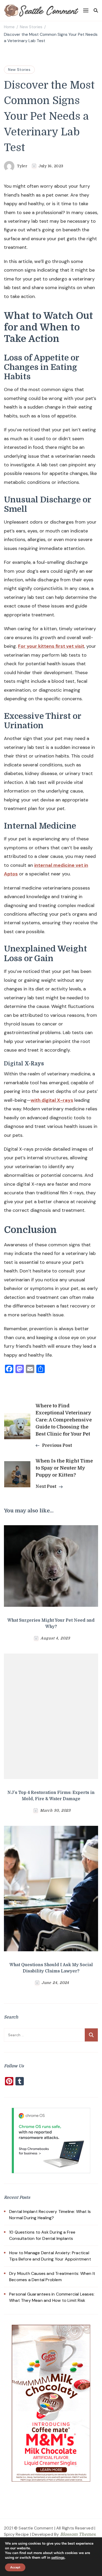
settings (58, 2558)
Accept (15, 2567)
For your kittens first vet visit (51, 646)
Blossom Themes (78, 2534)
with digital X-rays (52, 1100)
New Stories (19, 70)
